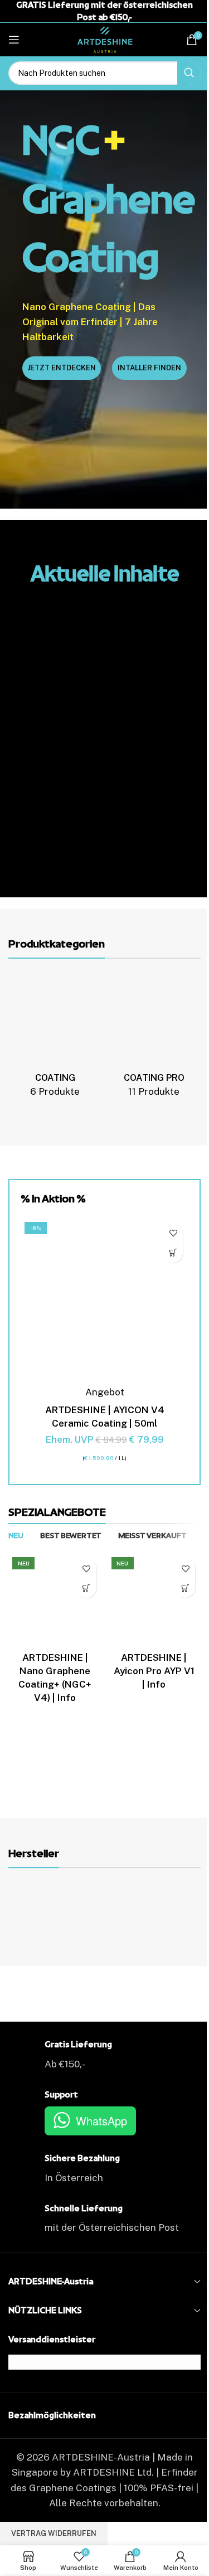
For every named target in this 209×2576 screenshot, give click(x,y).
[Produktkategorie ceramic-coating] (55, 1039)
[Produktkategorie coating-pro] (154, 1039)
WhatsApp (101, 2121)
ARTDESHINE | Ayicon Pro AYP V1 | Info (154, 1671)
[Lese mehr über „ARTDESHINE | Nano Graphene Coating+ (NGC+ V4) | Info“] (87, 1588)
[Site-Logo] (105, 38)
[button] (173, 1253)
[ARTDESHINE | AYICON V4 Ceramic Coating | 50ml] (104, 1302)
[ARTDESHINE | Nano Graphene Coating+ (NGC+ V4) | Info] (55, 1600)
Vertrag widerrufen (54, 2533)
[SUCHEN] (189, 73)
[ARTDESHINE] (56, 1910)
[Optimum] (153, 1910)
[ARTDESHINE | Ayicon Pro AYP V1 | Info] (154, 1600)
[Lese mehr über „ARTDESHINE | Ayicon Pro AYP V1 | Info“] (185, 1588)
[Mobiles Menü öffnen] (14, 40)
